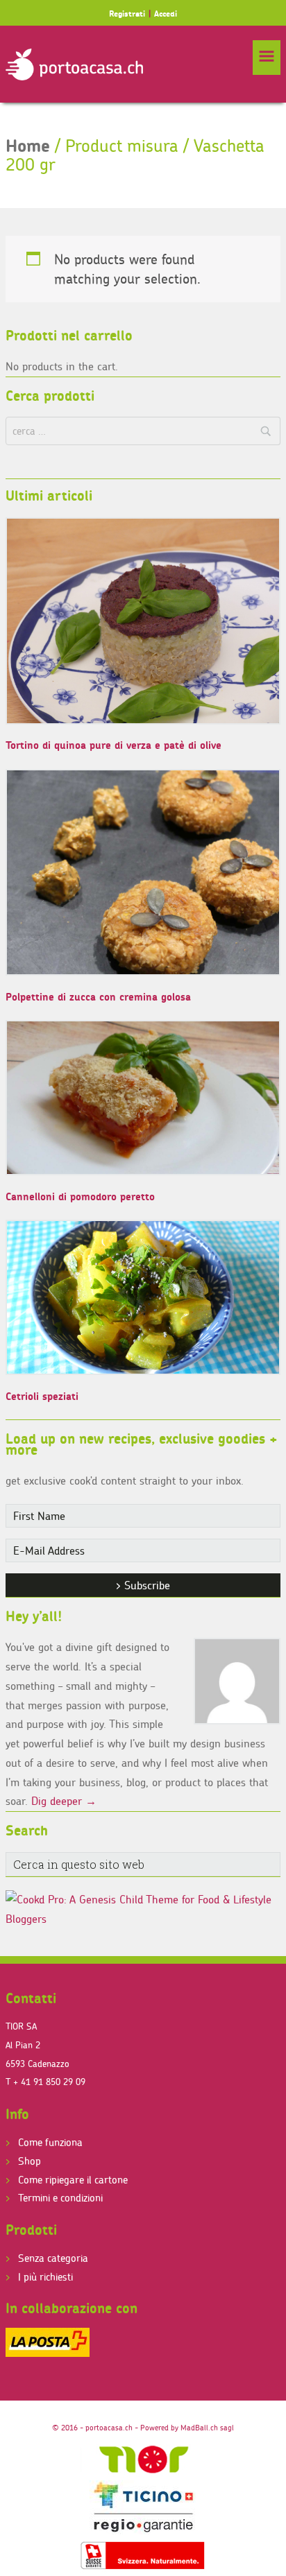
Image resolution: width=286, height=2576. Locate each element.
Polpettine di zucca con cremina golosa (98, 997)
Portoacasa (74, 64)
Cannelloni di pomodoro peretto (80, 1196)
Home (28, 146)
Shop (30, 2161)
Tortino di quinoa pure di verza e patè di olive (113, 745)
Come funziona (50, 2142)
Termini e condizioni (60, 2198)
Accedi (166, 14)
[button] (267, 58)
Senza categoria (53, 2258)
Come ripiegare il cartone (73, 2180)
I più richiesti (45, 2277)
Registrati (127, 14)
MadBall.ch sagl (207, 2428)
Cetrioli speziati (42, 1396)
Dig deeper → (64, 1801)
